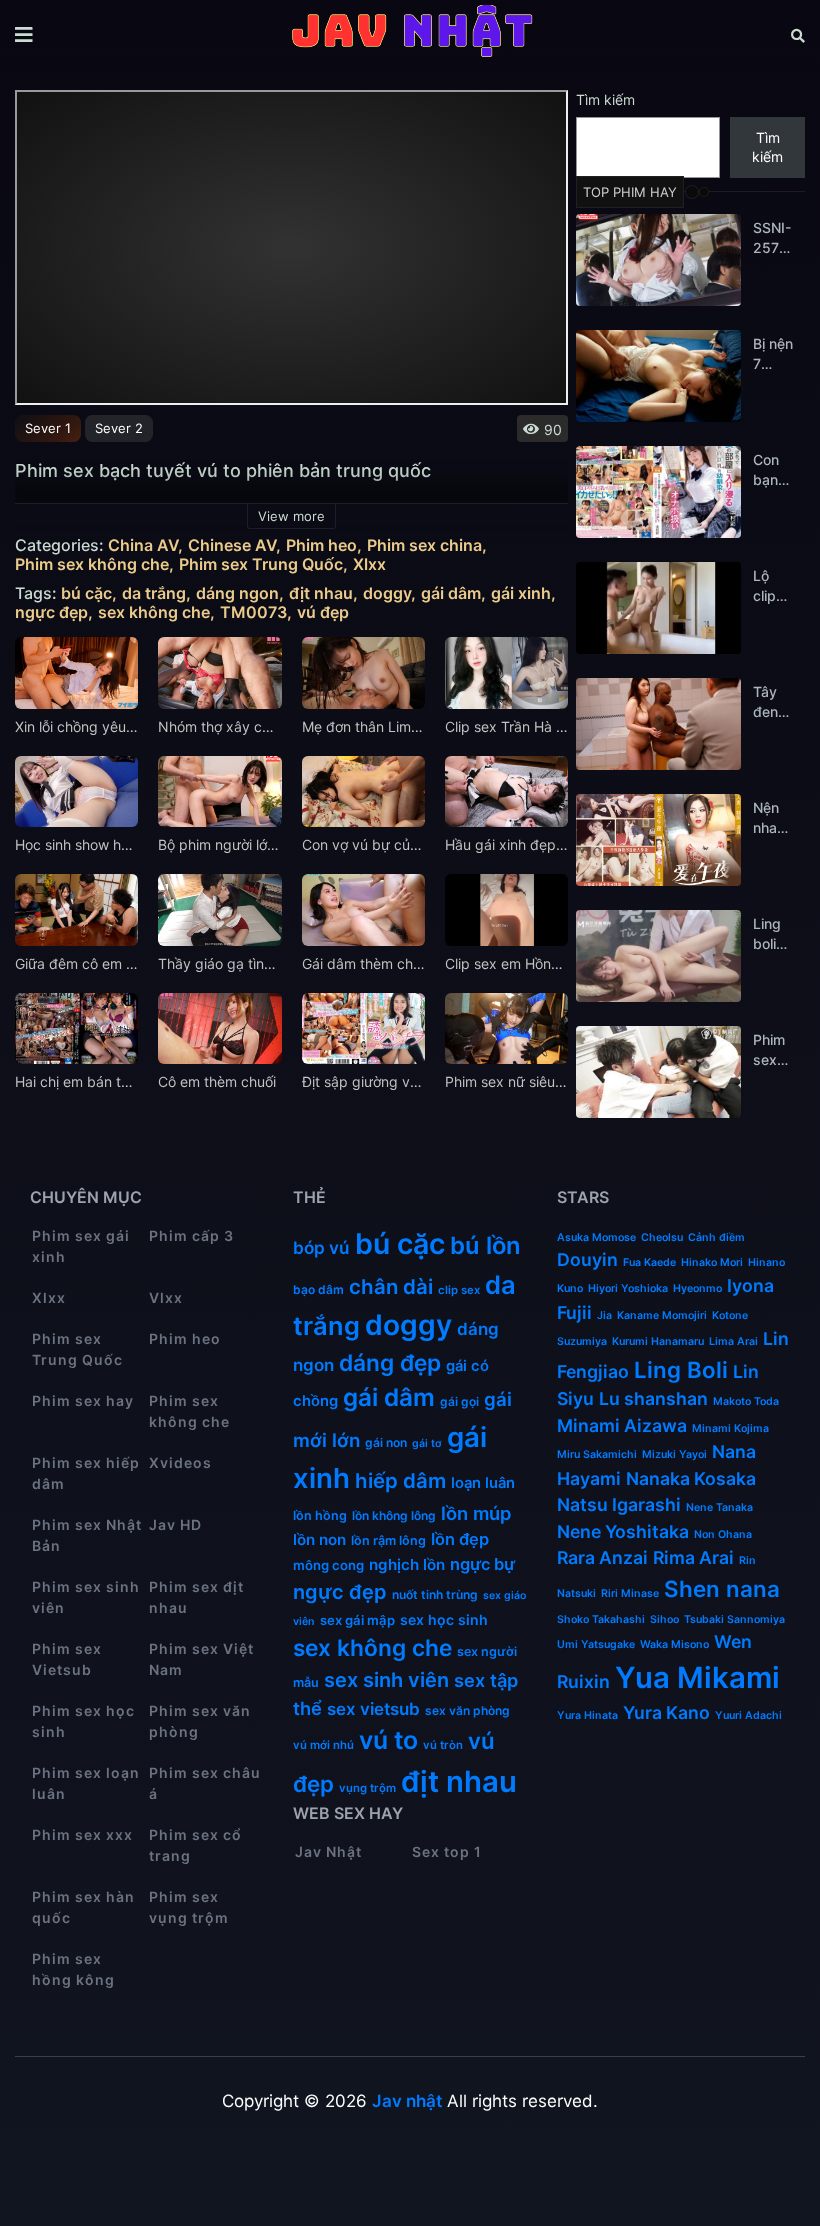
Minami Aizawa (622, 1425)
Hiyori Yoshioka (628, 1288)
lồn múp (476, 1513)
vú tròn (443, 1745)
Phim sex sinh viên (86, 1597)
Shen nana (722, 1588)
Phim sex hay (83, 1400)
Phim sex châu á (205, 1783)
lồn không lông (394, 1515)
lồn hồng (320, 1515)
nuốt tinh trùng (435, 1594)
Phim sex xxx (82, 1834)
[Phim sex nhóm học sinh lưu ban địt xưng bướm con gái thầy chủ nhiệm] (658, 1072)
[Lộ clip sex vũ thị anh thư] (658, 608)
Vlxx (166, 1297)
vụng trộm (367, 1788)
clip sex (459, 1290)
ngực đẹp (51, 612)
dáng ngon (237, 593)
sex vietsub (373, 1709)
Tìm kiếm (605, 99)
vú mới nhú (323, 1745)
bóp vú (321, 1247)
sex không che (154, 612)
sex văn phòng (467, 1710)
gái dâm (451, 593)
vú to (388, 1740)
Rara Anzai (602, 1557)
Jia (604, 1315)
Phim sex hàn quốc (83, 1907)
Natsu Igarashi (619, 1504)
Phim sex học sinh (83, 1721)
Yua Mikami (697, 1677)
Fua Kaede (649, 1262)
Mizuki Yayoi (674, 1454)
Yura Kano (666, 1712)
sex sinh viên (386, 1680)
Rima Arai (693, 1557)
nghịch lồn (407, 1564)
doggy (387, 593)
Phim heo (321, 545)
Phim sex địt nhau (196, 1597)
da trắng (154, 593)
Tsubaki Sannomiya (734, 1619)
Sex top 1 (447, 1851)
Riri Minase (630, 1593)
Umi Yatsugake (596, 1644)
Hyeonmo (697, 1288)
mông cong (328, 1565)
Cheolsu (662, 1237)
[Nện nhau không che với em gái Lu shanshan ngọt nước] (658, 840)
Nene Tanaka (719, 1507)
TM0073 (253, 612)
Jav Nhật (328, 1851)
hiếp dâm (400, 1480)
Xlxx (369, 564)
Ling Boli (681, 1369)
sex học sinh (444, 1619)
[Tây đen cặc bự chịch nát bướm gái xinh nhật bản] (658, 724)
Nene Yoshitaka (623, 1531)
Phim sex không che (92, 564)
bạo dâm (318, 1289)
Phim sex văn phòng (200, 1721)
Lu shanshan (653, 1398)
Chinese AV (232, 545)
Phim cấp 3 (191, 1235)
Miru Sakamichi (597, 1454)
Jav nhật (407, 2101)
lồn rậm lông (388, 1540)
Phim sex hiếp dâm (86, 1473)
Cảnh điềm (716, 1237)
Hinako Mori (712, 1262)
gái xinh (521, 593)
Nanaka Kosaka (691, 1478)
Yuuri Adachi (748, 1715)
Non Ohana (723, 1534)
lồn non (319, 1539)
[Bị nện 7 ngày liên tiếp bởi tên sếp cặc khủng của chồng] (658, 376)
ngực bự (482, 1564)
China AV (143, 545)
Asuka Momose (596, 1237)
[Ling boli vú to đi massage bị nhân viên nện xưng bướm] (658, 956)
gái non (386, 1442)
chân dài (391, 1286)
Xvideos (180, 1462)
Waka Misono (674, 1644)
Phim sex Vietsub (67, 1659)
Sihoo (664, 1619)
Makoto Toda (746, 1401)
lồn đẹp (460, 1539)
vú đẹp (323, 612)
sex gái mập (357, 1620)
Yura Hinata (587, 1715)
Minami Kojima (730, 1428)
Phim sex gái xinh (81, 1246)
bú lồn (485, 1245)
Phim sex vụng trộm (189, 1907)
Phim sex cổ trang (195, 1845)
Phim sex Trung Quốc (261, 564)
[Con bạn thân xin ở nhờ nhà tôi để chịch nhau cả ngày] (658, 492)
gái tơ (427, 1443)
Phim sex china (424, 545)
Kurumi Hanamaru (658, 1341)
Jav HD (175, 1524)
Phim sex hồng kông (73, 1969)
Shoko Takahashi (601, 1619)
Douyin (587, 1259)
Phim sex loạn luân (86, 1783)
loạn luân (483, 1483)
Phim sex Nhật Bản (87, 1535)
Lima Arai (733, 1341)
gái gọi (459, 1401)
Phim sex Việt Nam (201, 1659)
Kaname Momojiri (662, 1315)
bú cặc (86, 593)
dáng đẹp (390, 1362)
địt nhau (321, 593)
